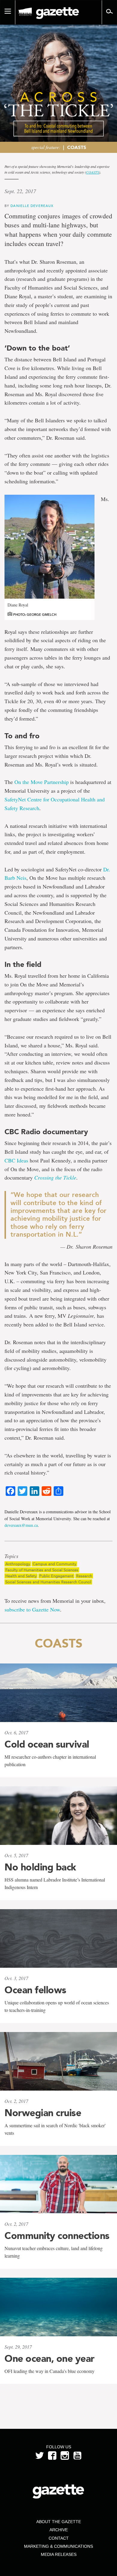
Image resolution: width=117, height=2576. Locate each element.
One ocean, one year (49, 2359)
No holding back (40, 1867)
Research (84, 1576)
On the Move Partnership (42, 782)
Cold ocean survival (47, 1744)
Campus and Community (54, 1564)
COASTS (77, 147)
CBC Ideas (16, 1160)
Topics (11, 1556)
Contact (59, 2538)
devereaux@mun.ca (21, 1525)
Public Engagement (56, 1576)
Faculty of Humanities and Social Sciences (42, 1570)
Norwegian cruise (43, 2113)
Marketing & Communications (58, 2546)
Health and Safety (21, 1576)
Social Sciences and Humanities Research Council (48, 1582)
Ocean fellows (35, 1990)
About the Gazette (59, 2522)
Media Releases (59, 2554)
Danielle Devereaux (32, 206)
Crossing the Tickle (55, 1177)
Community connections (57, 2236)
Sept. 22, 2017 (20, 191)
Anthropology (18, 1564)
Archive (59, 2530)
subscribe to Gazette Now (32, 1609)
